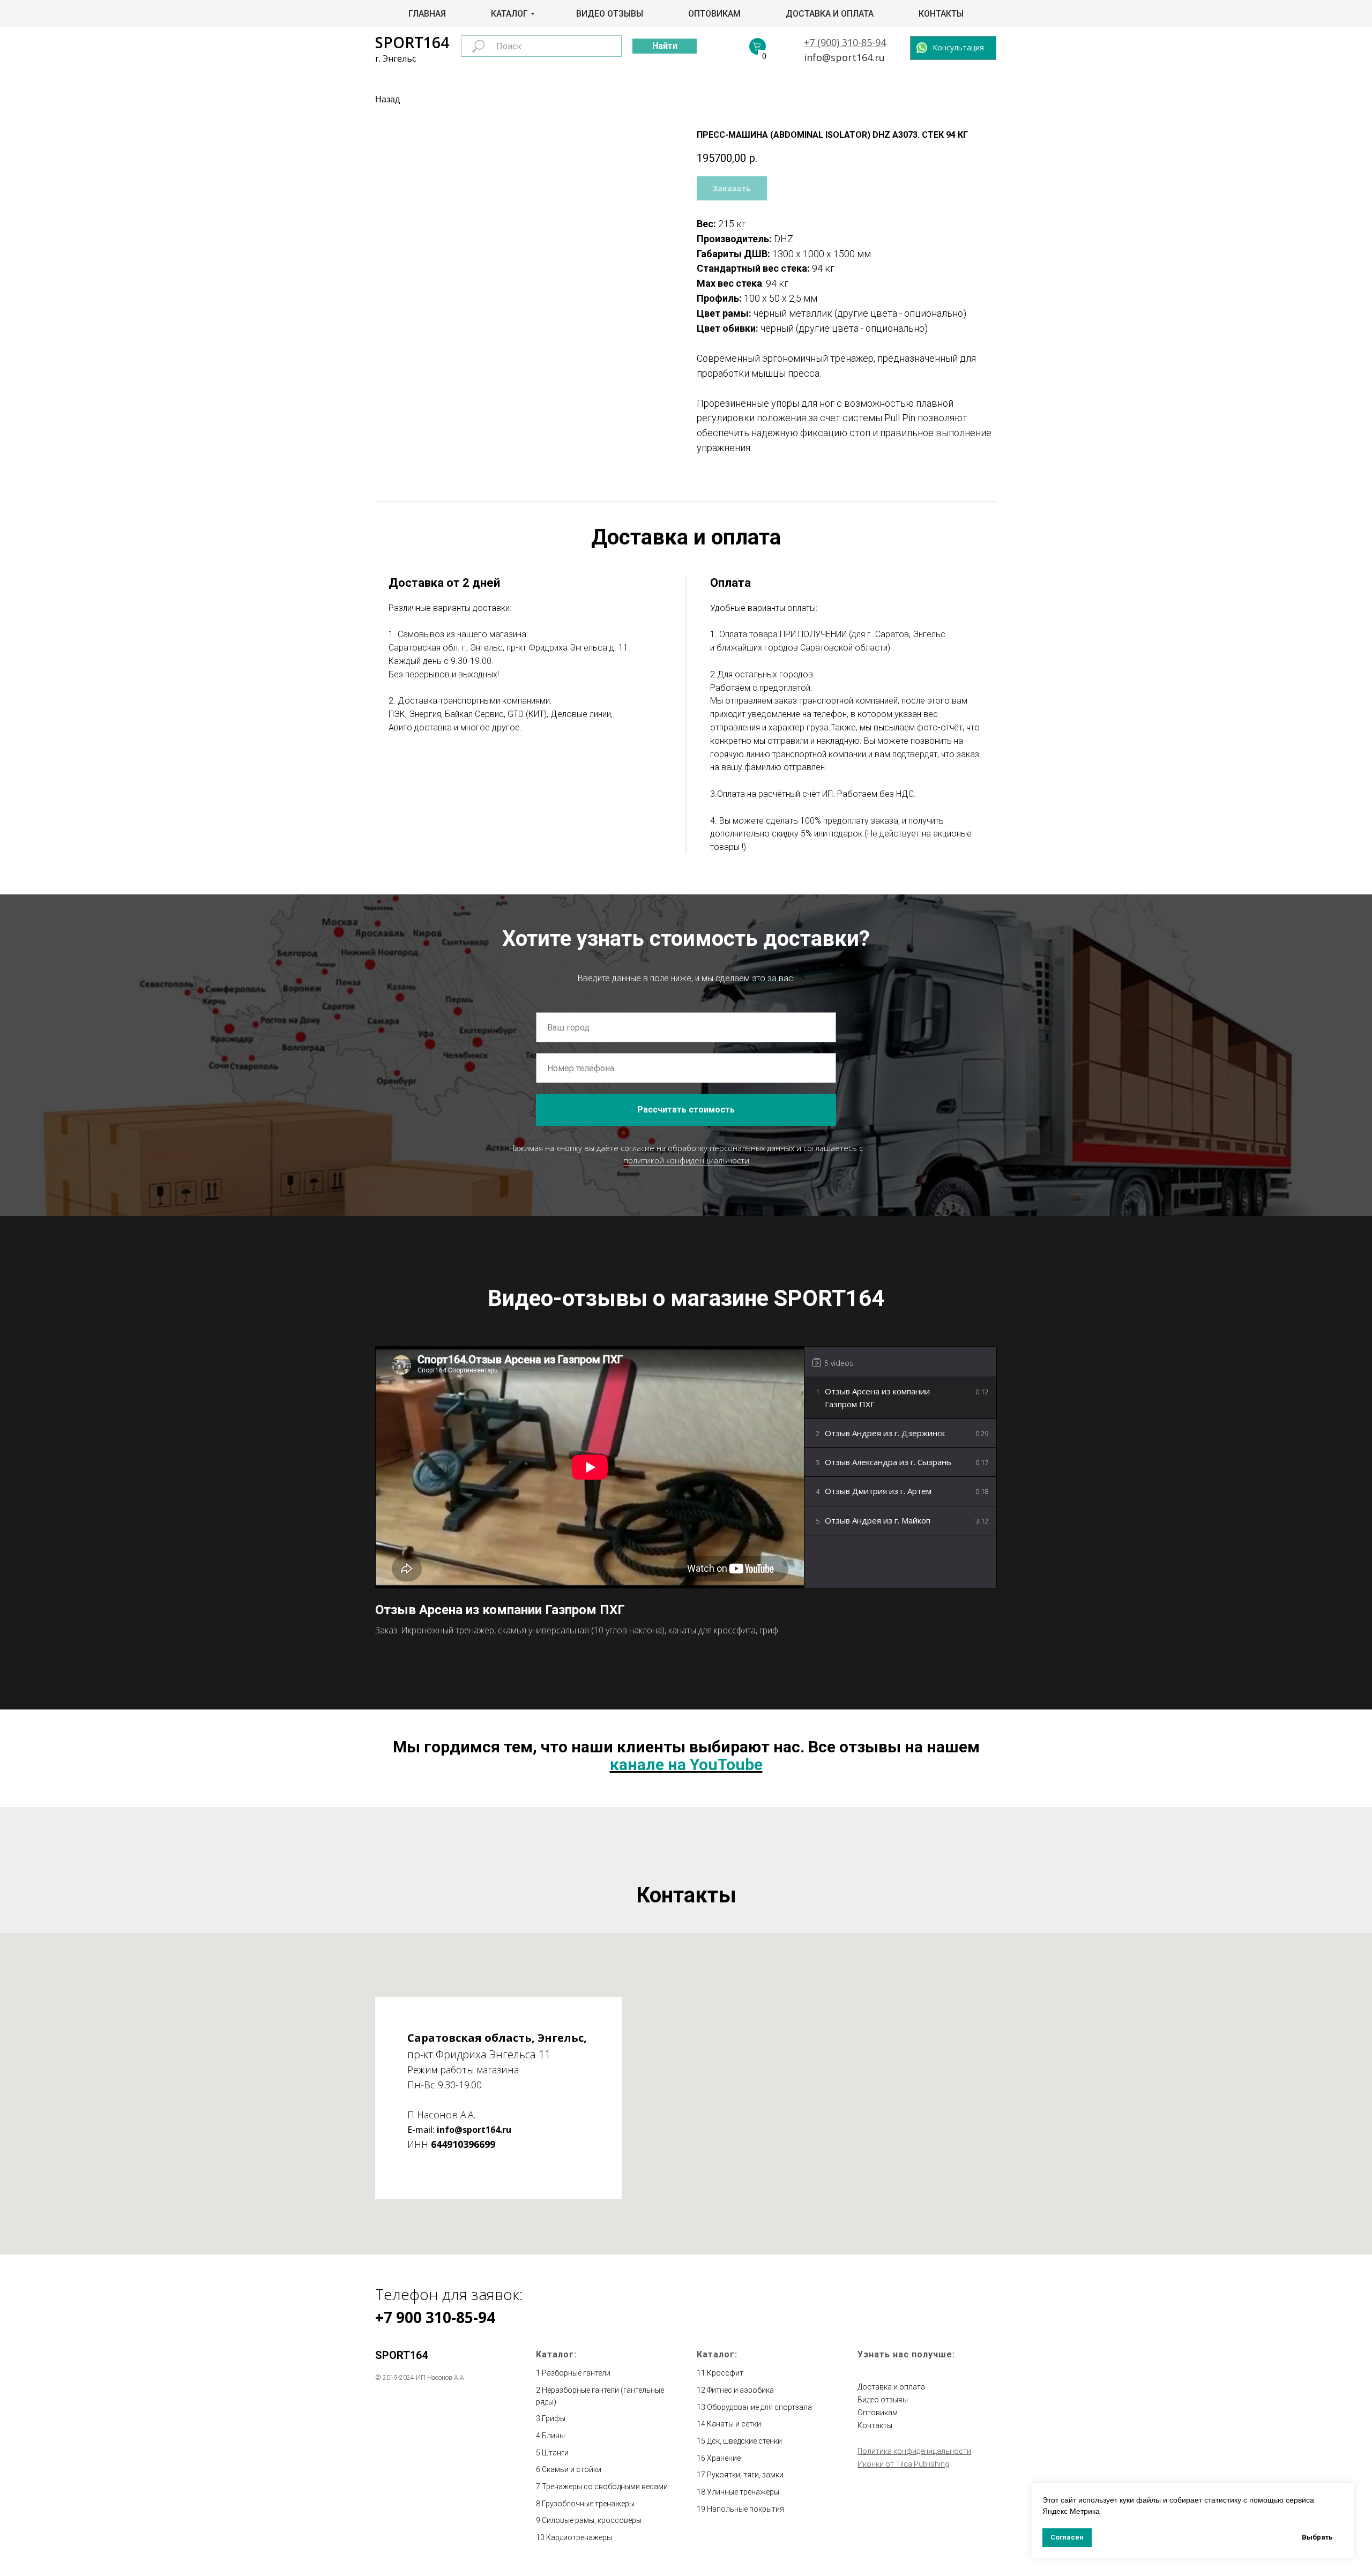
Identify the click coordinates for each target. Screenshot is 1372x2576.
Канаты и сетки (734, 2424)
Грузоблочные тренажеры (588, 2504)
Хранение (724, 2458)
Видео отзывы (610, 14)
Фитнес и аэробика (740, 2390)
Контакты (941, 14)
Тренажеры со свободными (592, 2487)
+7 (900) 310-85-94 (845, 42)
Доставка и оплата (830, 14)
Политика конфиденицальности (914, 2451)
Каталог (509, 14)
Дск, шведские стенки (744, 2441)
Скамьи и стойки (572, 2469)
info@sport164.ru (844, 57)
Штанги (555, 2453)
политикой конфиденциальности (686, 1160)
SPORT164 (412, 42)
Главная (427, 14)
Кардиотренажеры (579, 2537)
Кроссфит (725, 2373)
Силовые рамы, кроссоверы (592, 2520)
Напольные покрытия (745, 2509)
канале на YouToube (686, 1764)
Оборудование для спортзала (759, 2407)
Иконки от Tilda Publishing (903, 2464)
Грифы (554, 2418)
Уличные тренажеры (743, 2492)
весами (655, 2487)
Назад (387, 99)
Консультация (958, 47)
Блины (553, 2436)
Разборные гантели (576, 2373)
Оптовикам (714, 14)
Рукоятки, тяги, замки (745, 2475)
